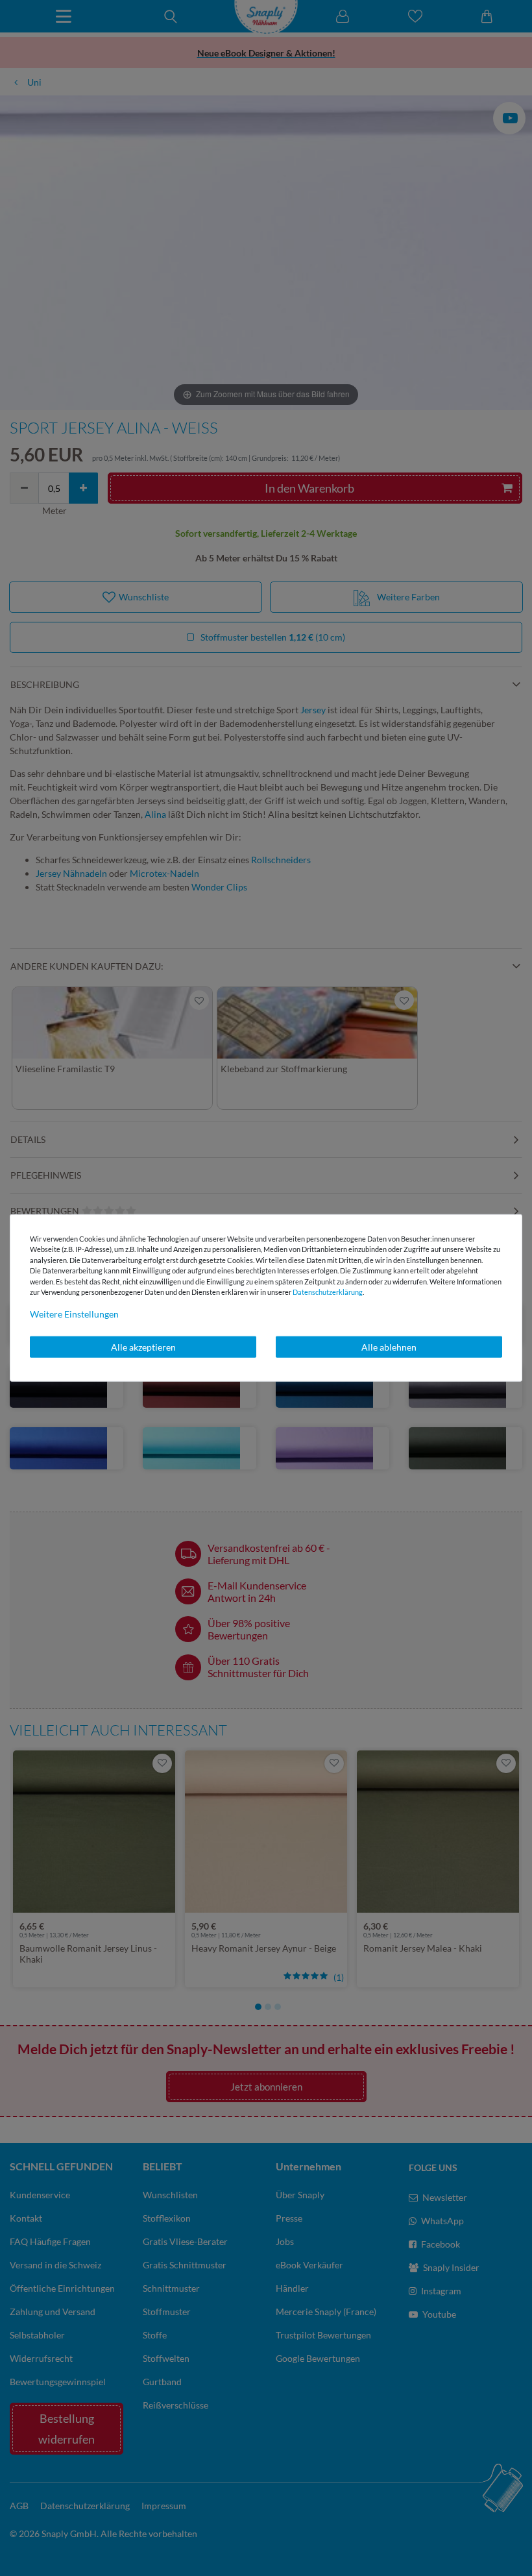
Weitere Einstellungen (74, 1313)
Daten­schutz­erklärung (328, 1292)
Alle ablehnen (389, 1346)
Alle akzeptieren (143, 1346)
